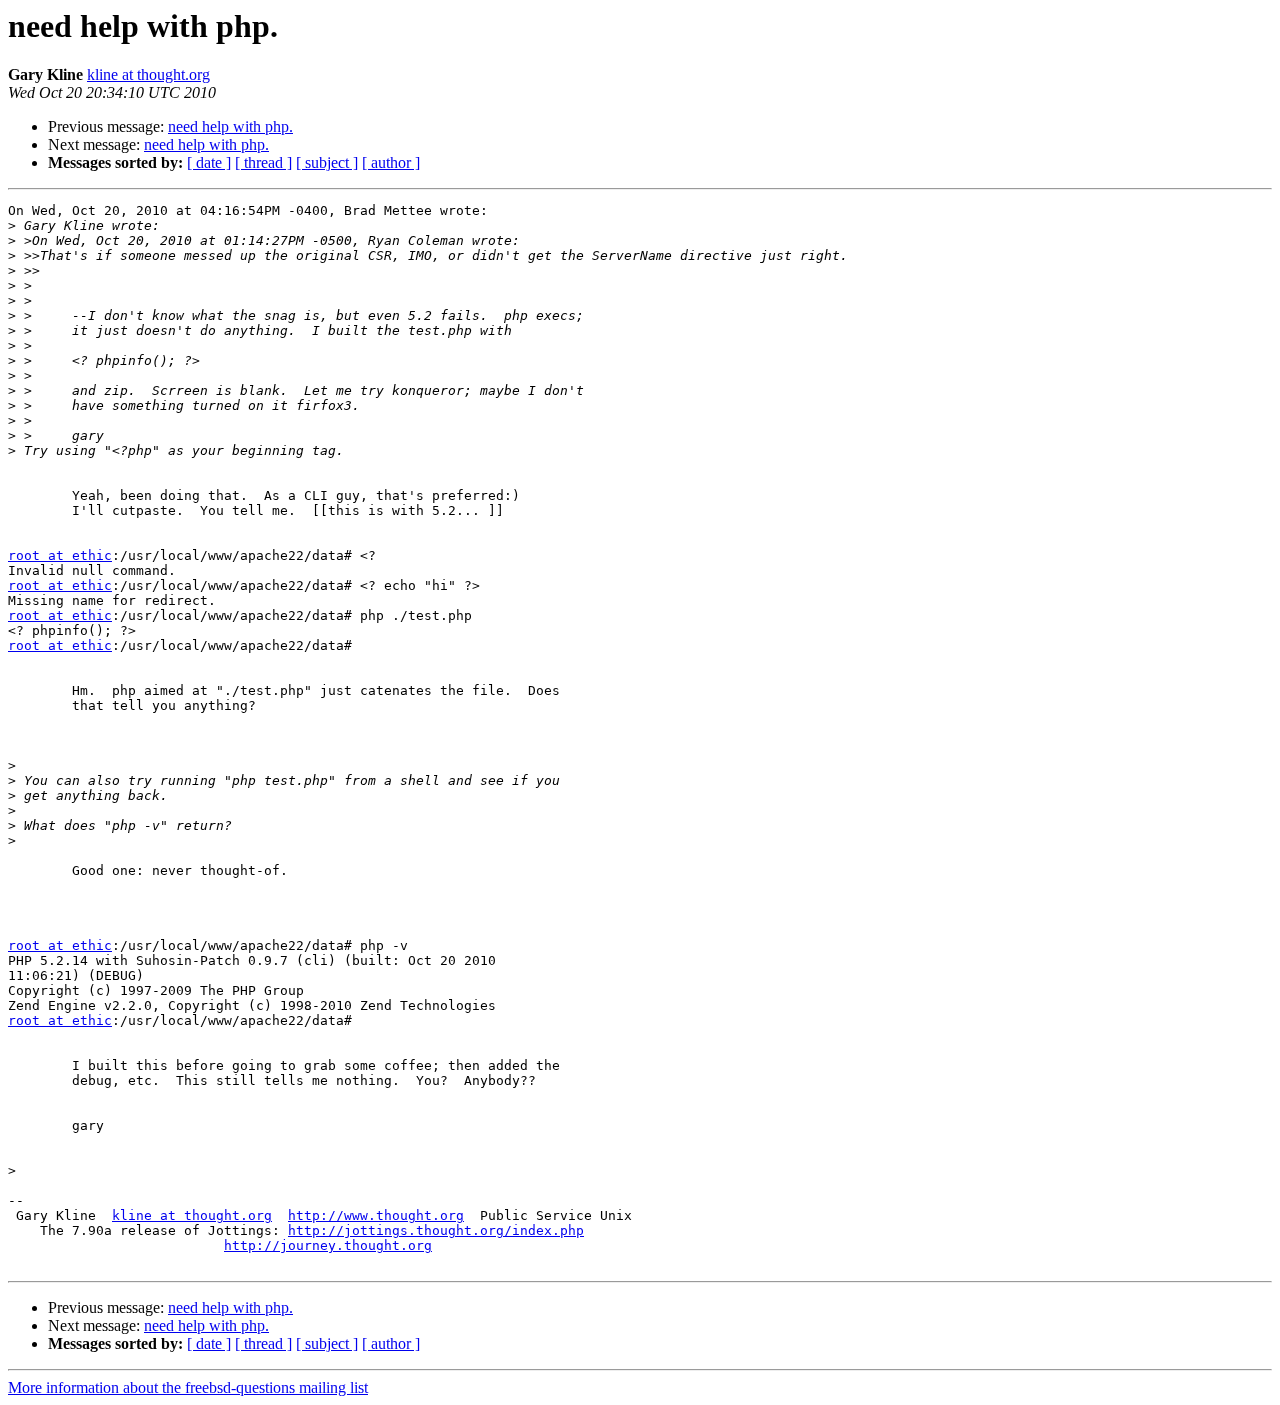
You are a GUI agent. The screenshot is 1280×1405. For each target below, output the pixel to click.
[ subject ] (327, 162)
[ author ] (391, 162)
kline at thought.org (148, 74)
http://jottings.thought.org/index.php (436, 1230)
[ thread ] (263, 162)
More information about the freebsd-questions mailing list (188, 1387)
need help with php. (230, 126)
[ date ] (209, 162)
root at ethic (60, 555)
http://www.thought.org (376, 1215)
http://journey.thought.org (328, 1245)
